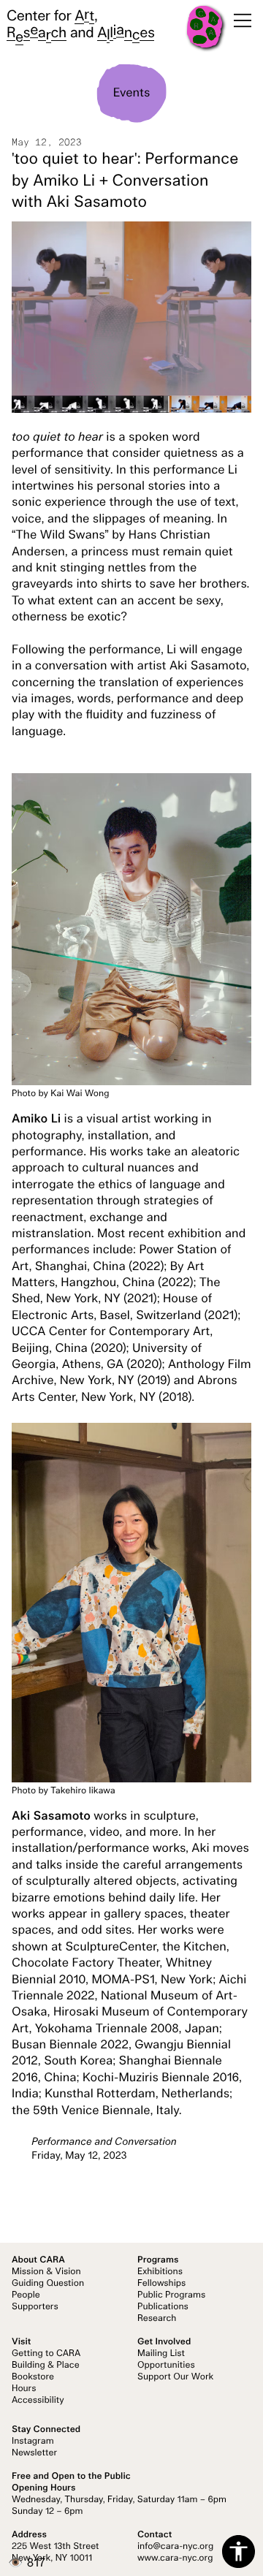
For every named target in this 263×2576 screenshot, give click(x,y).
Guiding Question (48, 2284)
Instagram (33, 2442)
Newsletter (34, 2453)
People (26, 2295)
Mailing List (161, 2354)
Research (157, 2319)
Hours (24, 2389)
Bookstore (33, 2377)
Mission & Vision (46, 2272)
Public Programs (171, 2295)
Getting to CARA (46, 2354)
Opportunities (166, 2366)
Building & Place (46, 2366)
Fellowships (161, 2284)
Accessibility (38, 2401)
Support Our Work (175, 2377)
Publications (163, 2307)
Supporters (35, 2307)
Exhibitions (160, 2272)
